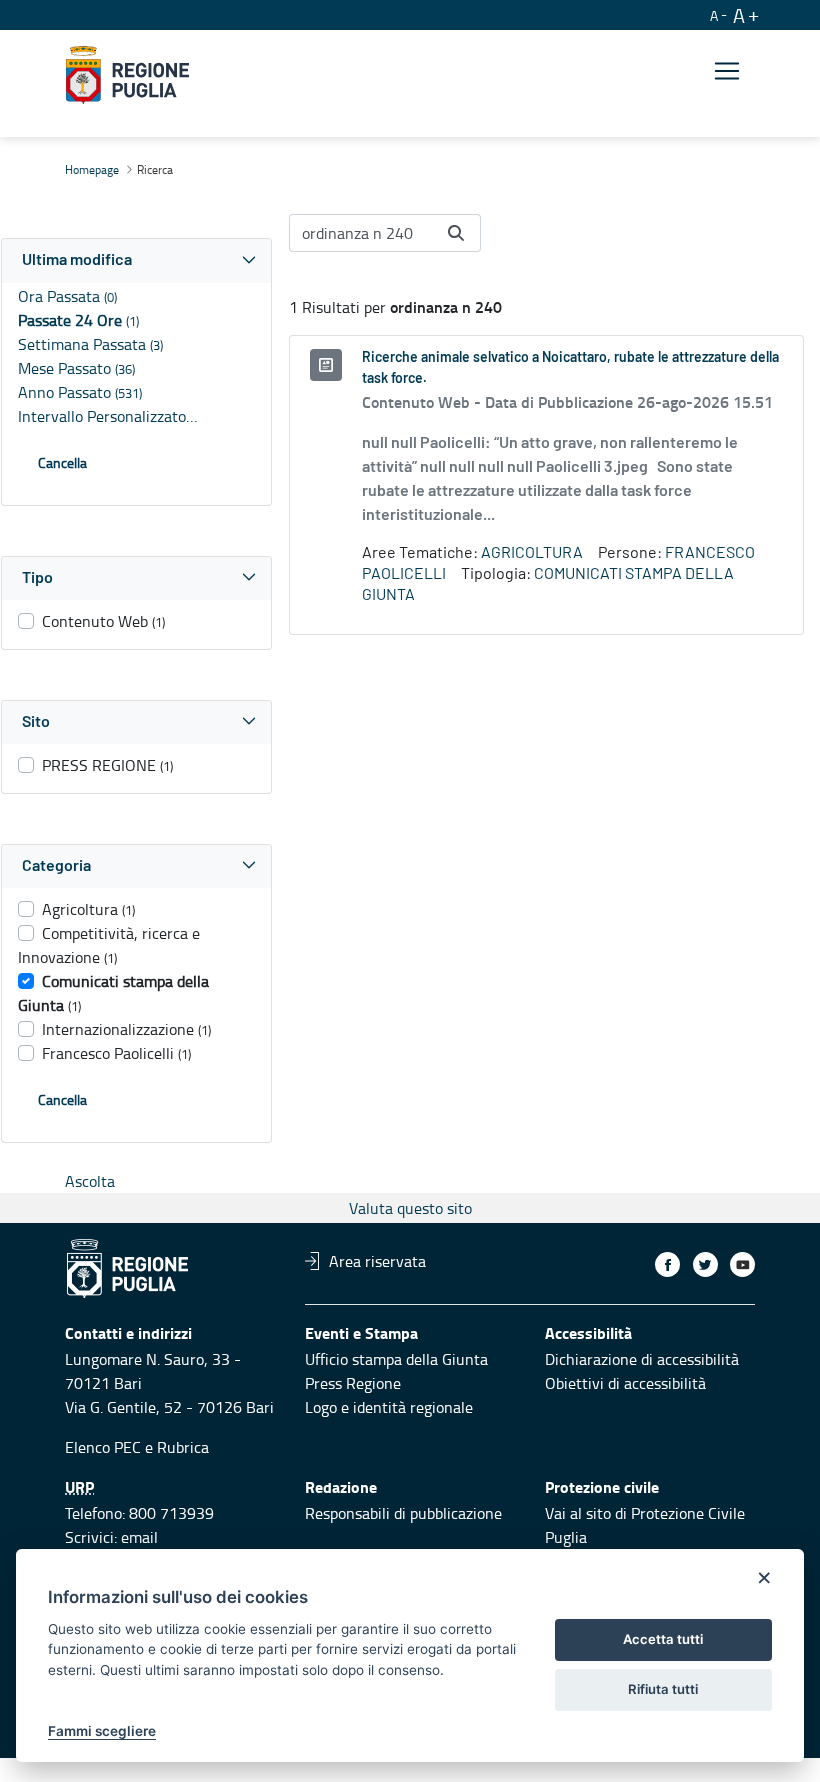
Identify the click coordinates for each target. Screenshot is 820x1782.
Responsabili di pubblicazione (403, 1513)
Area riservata (377, 1261)
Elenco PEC (103, 1447)
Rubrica (183, 1447)
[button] (136, 260)
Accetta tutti (663, 1639)
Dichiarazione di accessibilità (642, 1359)
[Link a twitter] (705, 1264)
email (139, 1537)
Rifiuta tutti (663, 1689)
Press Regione (353, 1383)
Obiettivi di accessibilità (625, 1383)
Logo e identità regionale (389, 1407)
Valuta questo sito (410, 1208)
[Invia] (456, 233)
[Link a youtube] (742, 1264)
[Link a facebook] (667, 1264)
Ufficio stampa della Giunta (396, 1359)
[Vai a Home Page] (127, 75)
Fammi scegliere (102, 1731)
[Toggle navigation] (727, 71)
